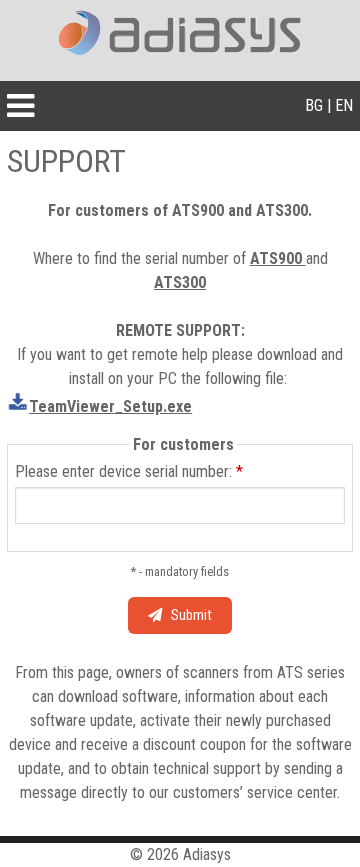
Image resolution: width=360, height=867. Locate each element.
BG (314, 105)
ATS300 (180, 282)
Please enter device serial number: (129, 471)
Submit (187, 615)
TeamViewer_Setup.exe (110, 406)
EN (344, 105)
